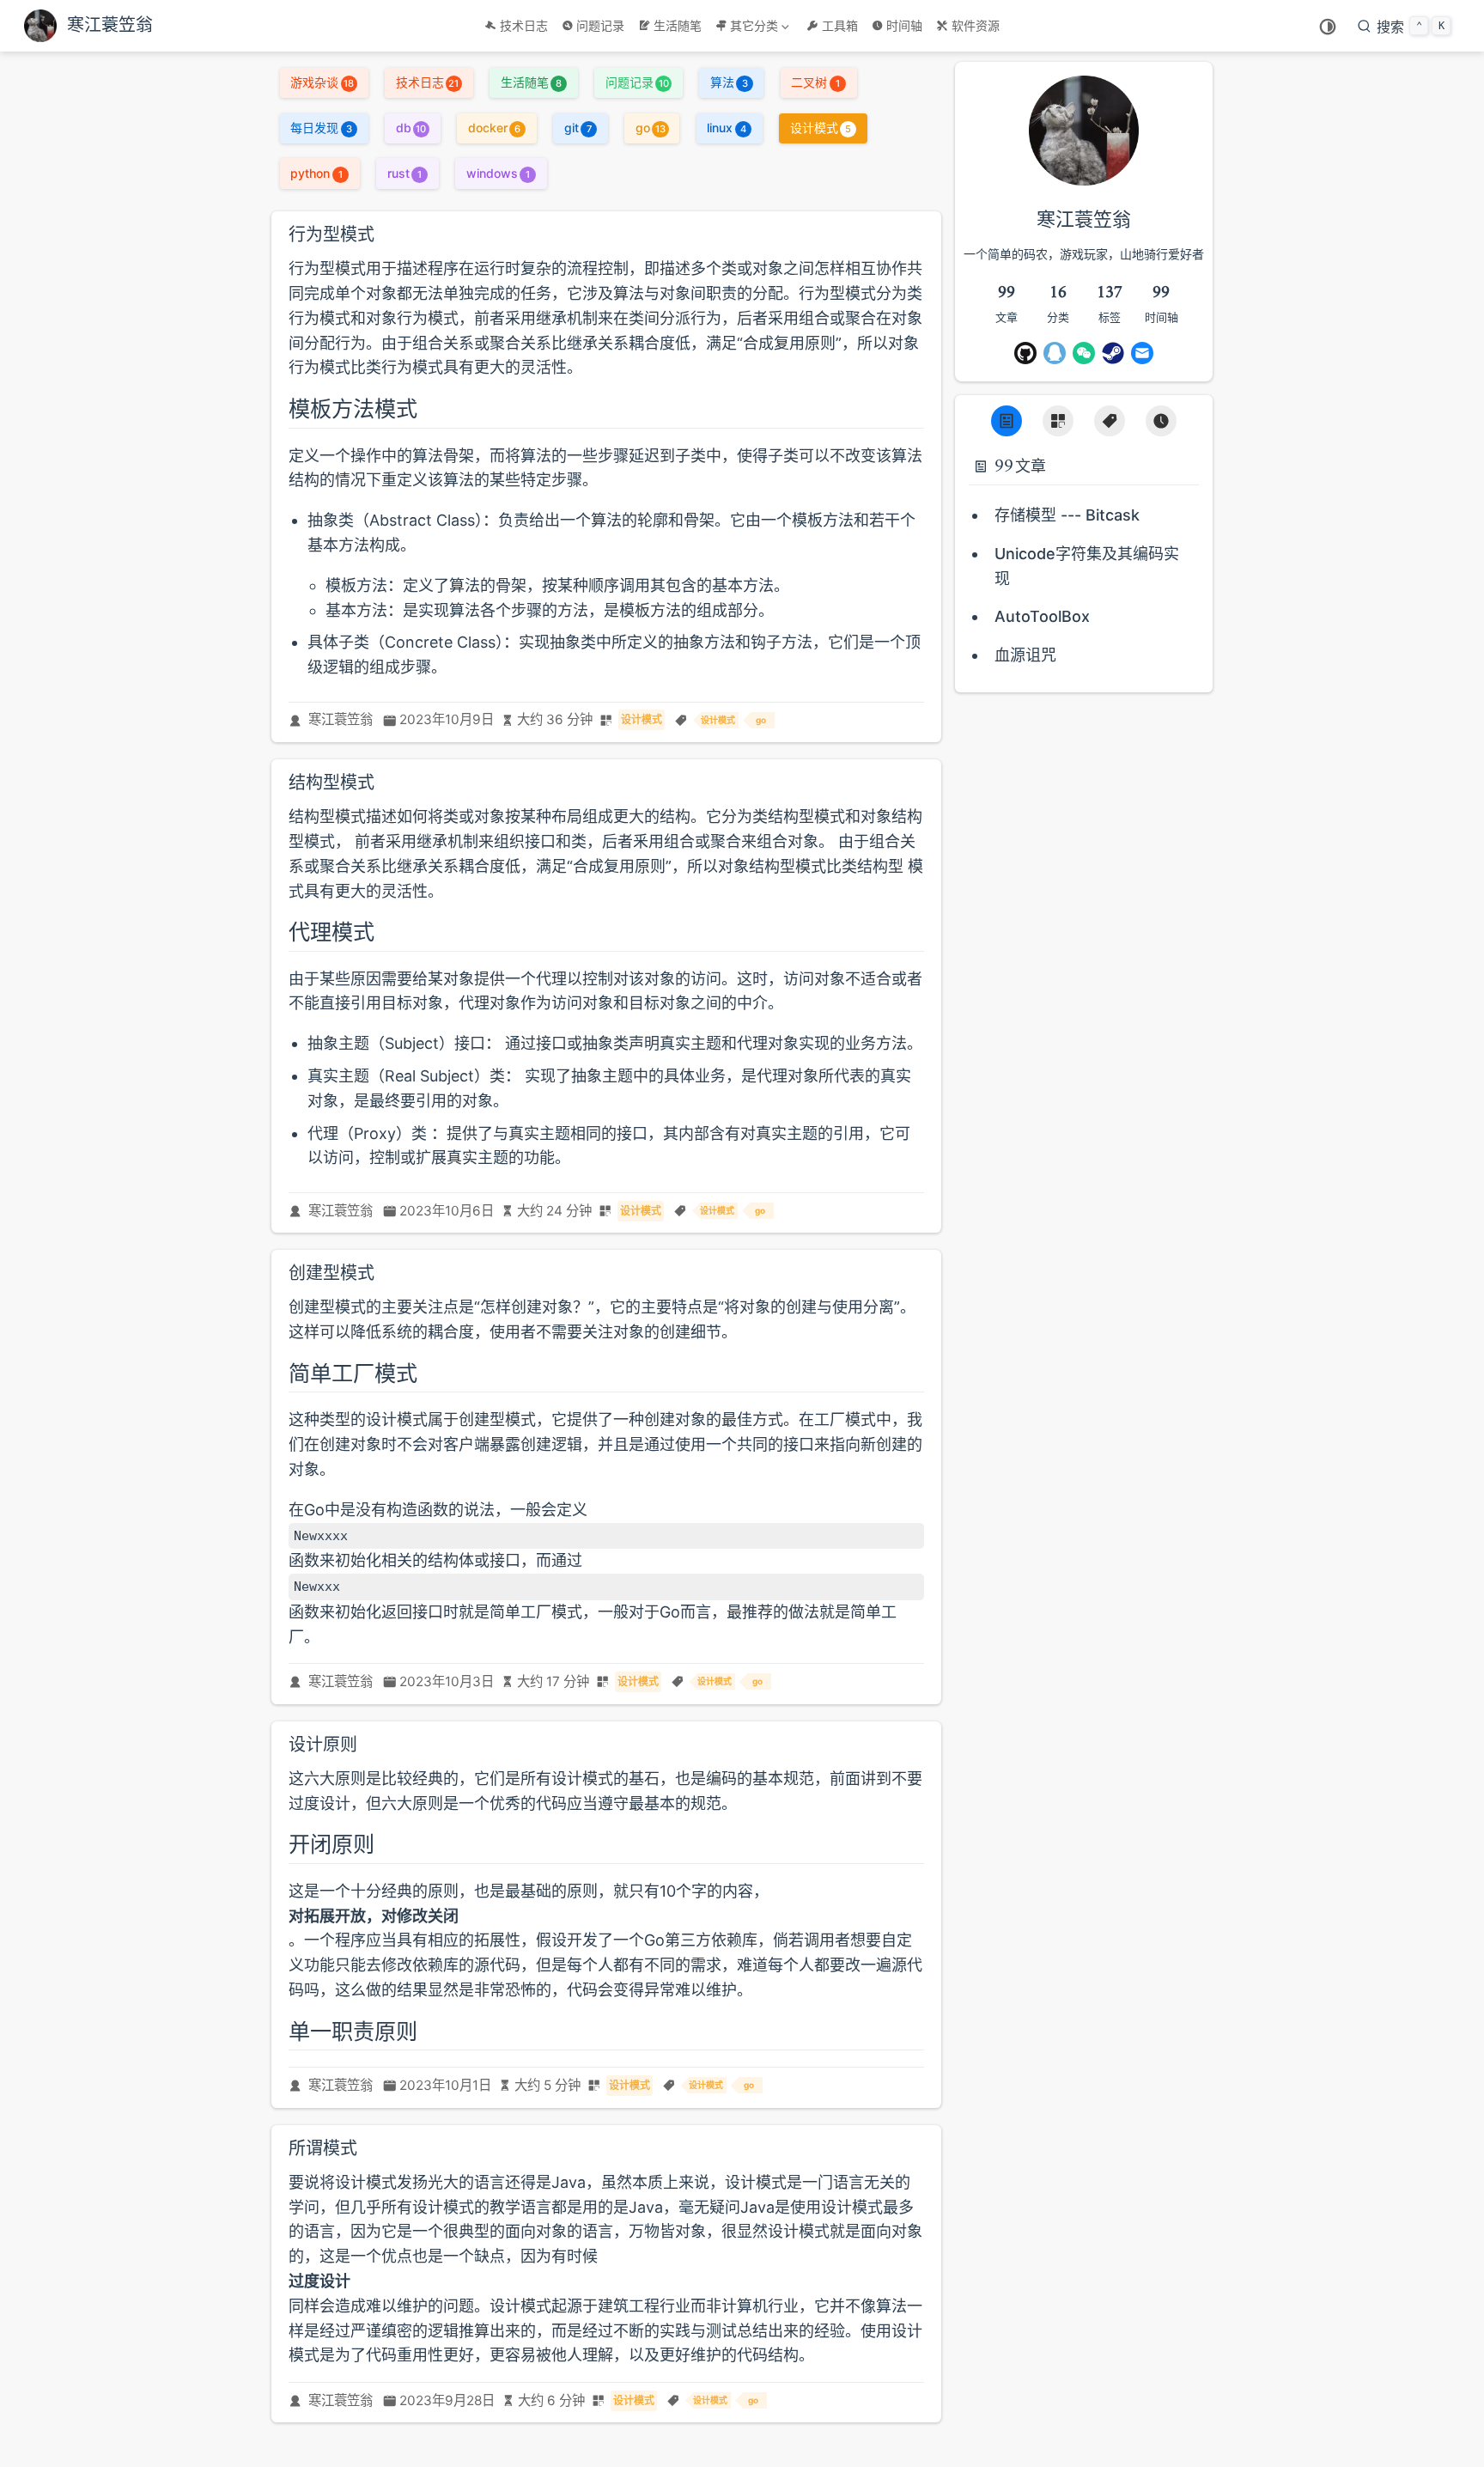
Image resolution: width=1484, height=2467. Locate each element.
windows (498, 173)
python (316, 173)
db (411, 128)
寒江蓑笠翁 (341, 719)
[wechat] (1084, 353)
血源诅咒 (1025, 655)
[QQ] (1055, 353)
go (651, 128)
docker (494, 128)
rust (404, 173)
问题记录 (600, 25)
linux (726, 128)
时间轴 (904, 25)
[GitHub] (1025, 353)
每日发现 (321, 128)
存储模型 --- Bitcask (1067, 515)
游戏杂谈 (322, 82)
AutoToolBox (1042, 616)
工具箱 (840, 25)
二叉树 (815, 82)
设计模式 (821, 128)
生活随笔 (678, 25)
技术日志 (524, 25)
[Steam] (1113, 353)
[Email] (1142, 353)
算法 (729, 82)
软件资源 (976, 25)
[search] (1404, 26)
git (578, 128)
